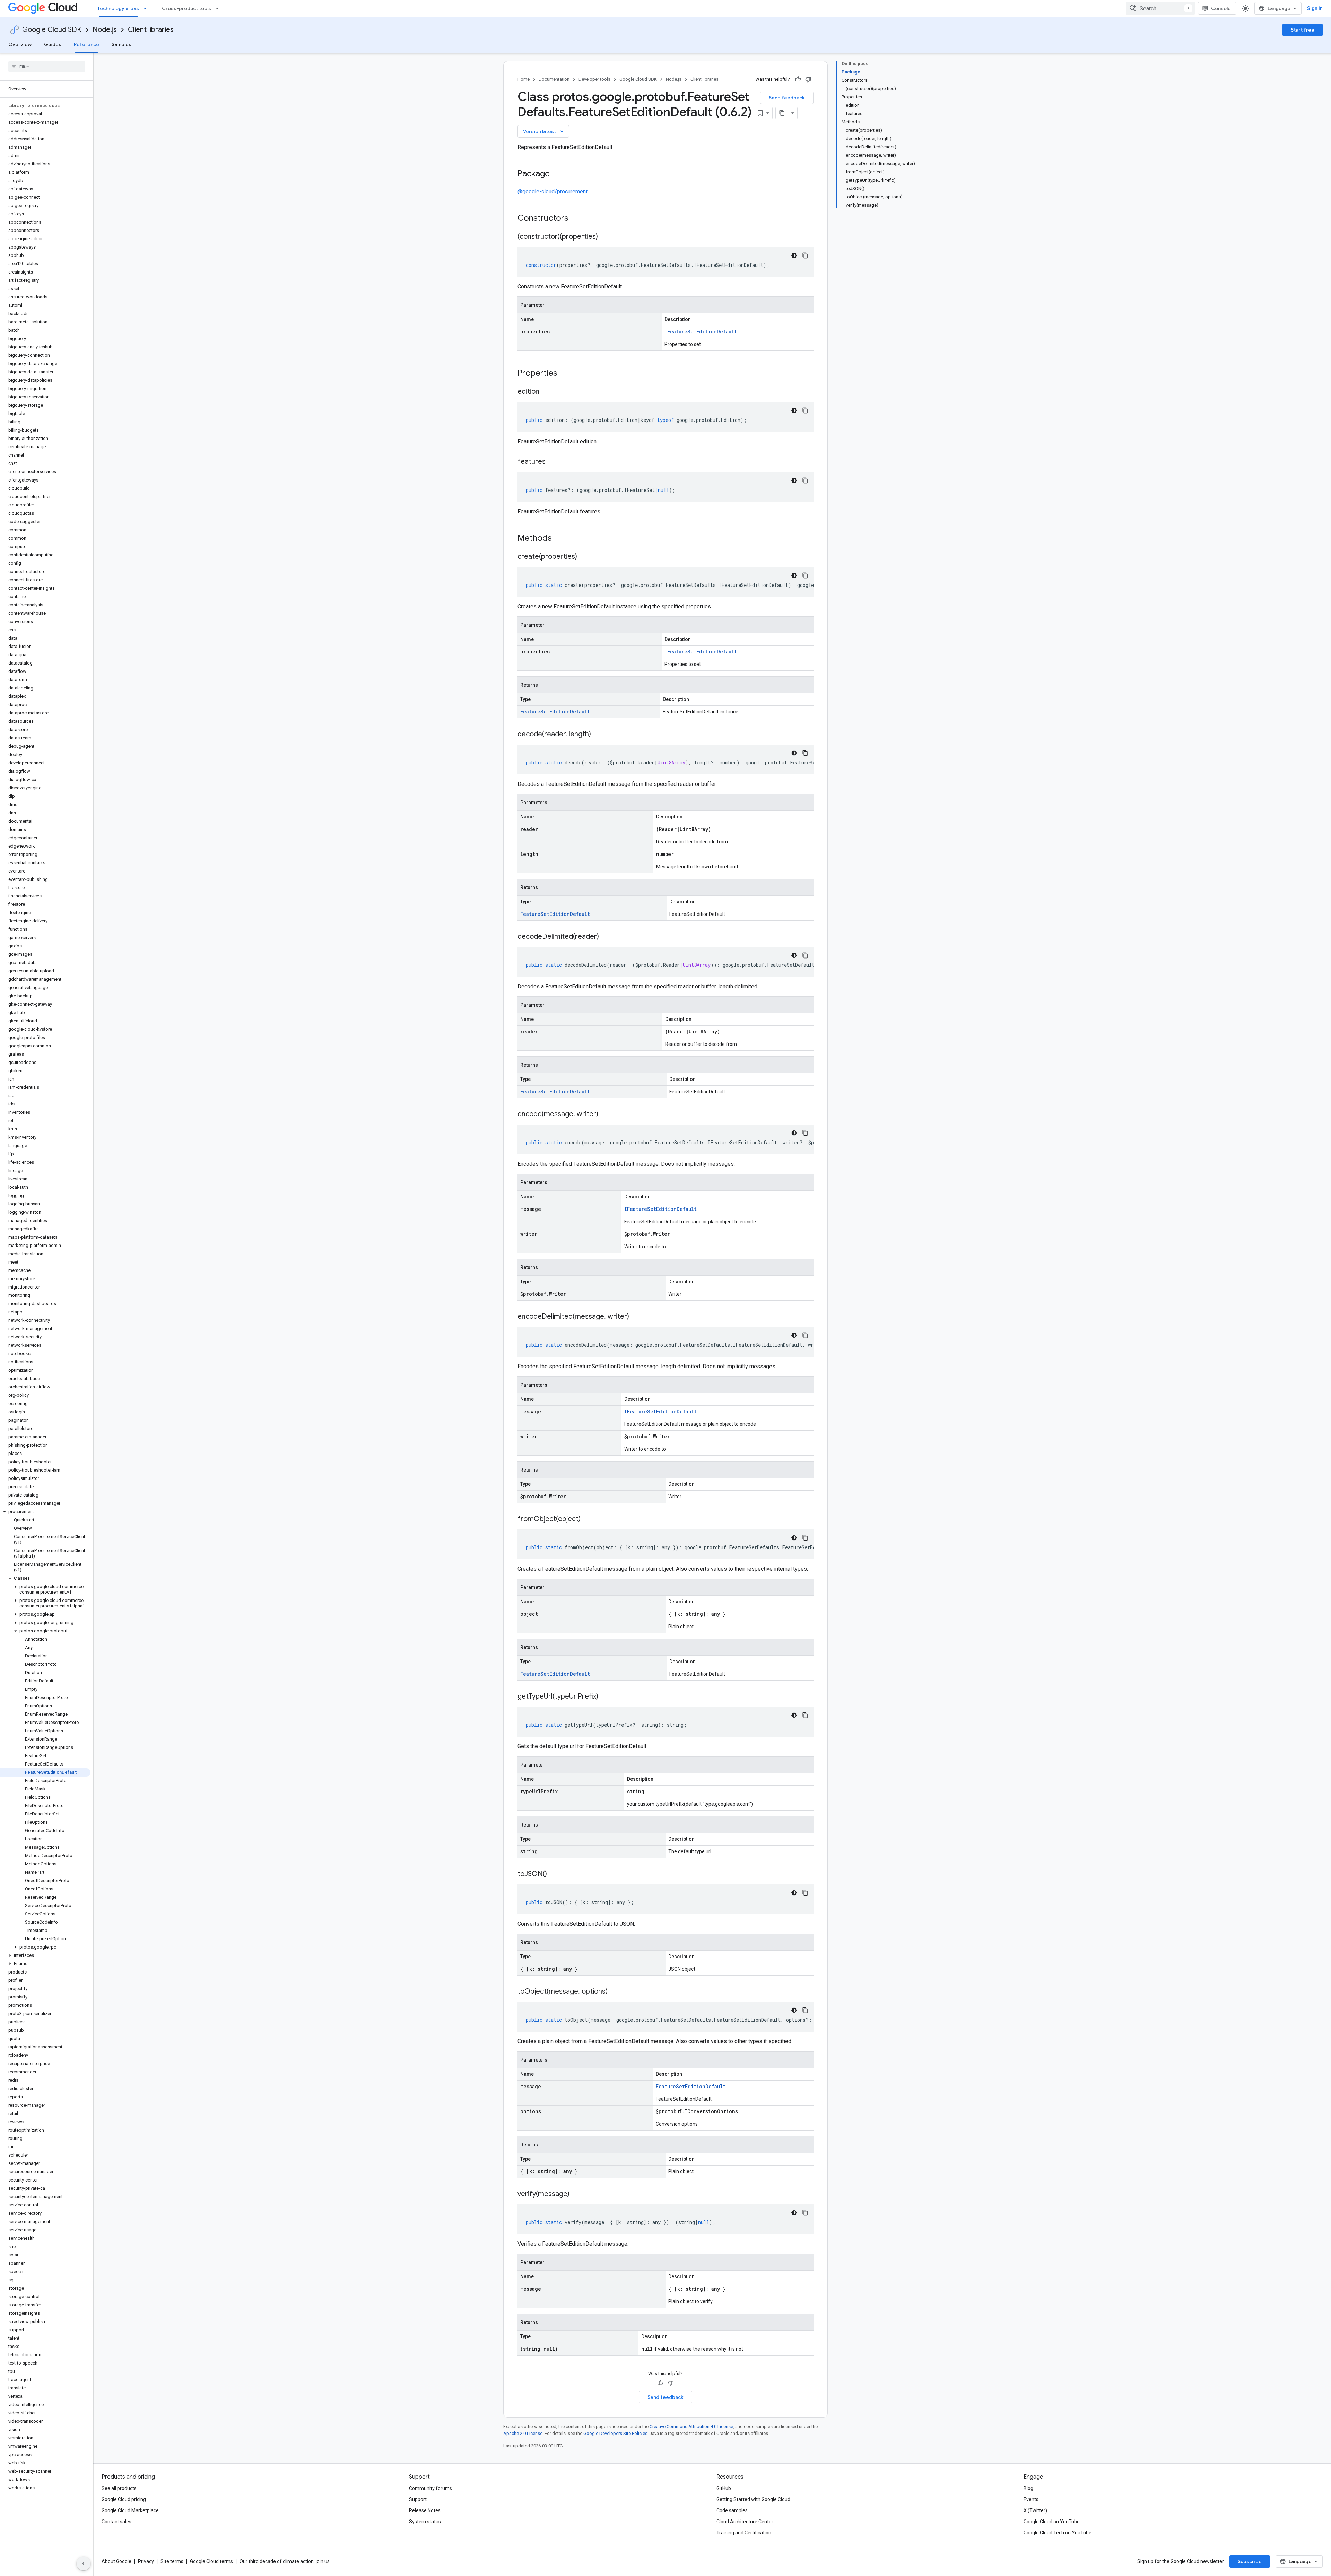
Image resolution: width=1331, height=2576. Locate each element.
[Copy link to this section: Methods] (561, 539)
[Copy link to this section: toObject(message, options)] (615, 1992)
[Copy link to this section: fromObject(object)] (588, 1519)
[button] (45, 1512)
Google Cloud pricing (124, 2499)
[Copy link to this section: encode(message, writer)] (605, 1114)
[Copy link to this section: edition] (546, 392)
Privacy (146, 2561)
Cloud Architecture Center (745, 2522)
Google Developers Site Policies (615, 2433)
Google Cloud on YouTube (1052, 2522)
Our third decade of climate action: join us (285, 2561)
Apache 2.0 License (523, 2433)
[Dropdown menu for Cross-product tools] (219, 8)
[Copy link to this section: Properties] (566, 374)
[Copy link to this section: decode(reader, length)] (598, 735)
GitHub (724, 2488)
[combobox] (1160, 8)
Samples (121, 44)
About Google (116, 2561)
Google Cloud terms (211, 2561)
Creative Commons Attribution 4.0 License (691, 2426)
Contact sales (116, 2522)
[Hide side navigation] (84, 2564)
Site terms (172, 2561)
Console (1221, 8)
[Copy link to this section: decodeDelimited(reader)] (606, 937)
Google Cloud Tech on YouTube (1058, 2533)
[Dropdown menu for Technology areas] (147, 8)
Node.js (105, 30)
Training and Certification (744, 2533)
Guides (53, 44)
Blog (1028, 2488)
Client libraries (151, 30)
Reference (86, 44)
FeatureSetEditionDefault (555, 712)
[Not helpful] (808, 79)
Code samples (732, 2510)
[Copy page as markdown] (782, 113)
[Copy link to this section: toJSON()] (554, 1874)
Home (524, 79)
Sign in (1315, 8)
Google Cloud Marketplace (130, 2510)
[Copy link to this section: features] (553, 462)
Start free (1303, 30)
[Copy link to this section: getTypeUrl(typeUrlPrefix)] (605, 1697)
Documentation (554, 79)
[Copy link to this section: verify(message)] (576, 2194)
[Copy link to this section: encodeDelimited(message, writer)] (636, 1317)
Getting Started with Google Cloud (753, 2499)
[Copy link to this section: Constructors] (577, 219)
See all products (119, 2488)
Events (1031, 2499)
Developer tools (594, 79)
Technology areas (118, 8)
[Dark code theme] (794, 255)
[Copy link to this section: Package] (557, 174)
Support (418, 2499)
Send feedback (787, 98)
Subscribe (1250, 2561)
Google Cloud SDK (52, 30)
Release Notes (425, 2510)
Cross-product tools (186, 8)
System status (425, 2522)
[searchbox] (47, 67)
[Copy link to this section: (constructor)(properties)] (605, 237)
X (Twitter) (1035, 2510)
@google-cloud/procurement (553, 192)
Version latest (544, 131)
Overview (20, 44)
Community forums (430, 2488)
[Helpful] (798, 79)
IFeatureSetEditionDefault (701, 332)
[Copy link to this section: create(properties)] (584, 557)
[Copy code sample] (805, 255)
